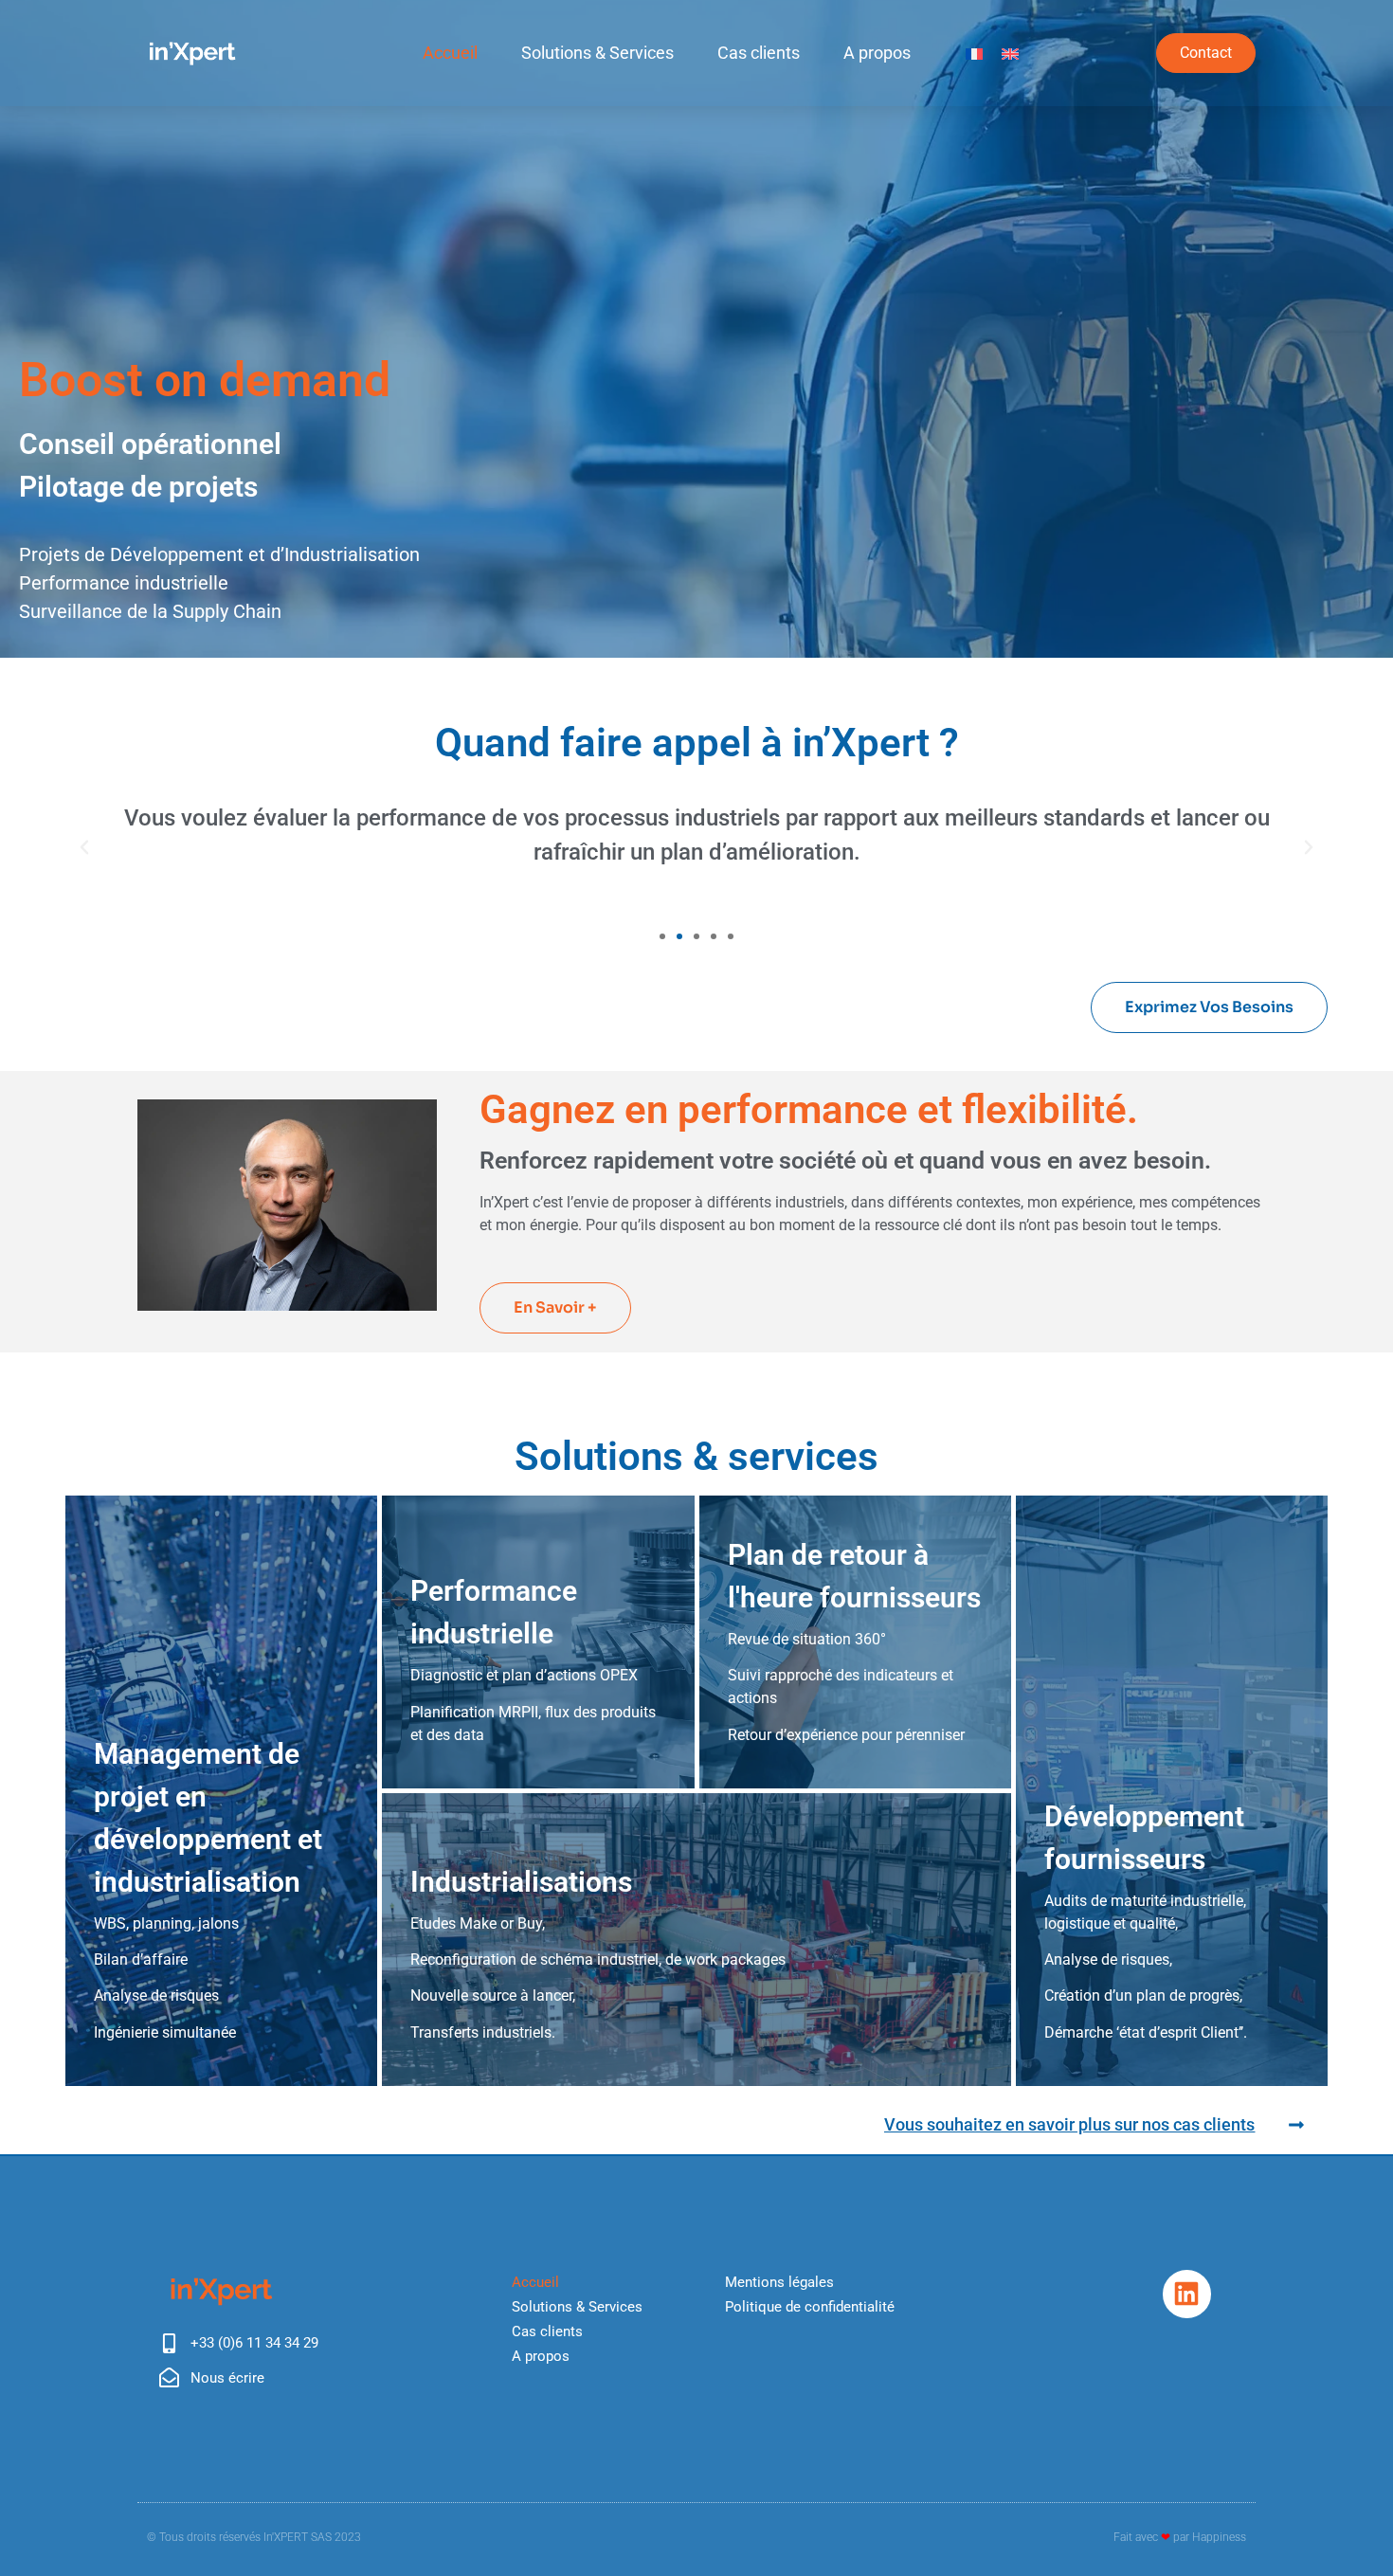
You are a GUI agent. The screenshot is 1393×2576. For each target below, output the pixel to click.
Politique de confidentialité (810, 2307)
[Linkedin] (1186, 2294)
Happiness (1219, 2537)
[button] (84, 847)
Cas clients (759, 53)
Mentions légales (779, 2282)
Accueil (450, 53)
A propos (877, 53)
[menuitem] (974, 54)
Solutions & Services (597, 53)
